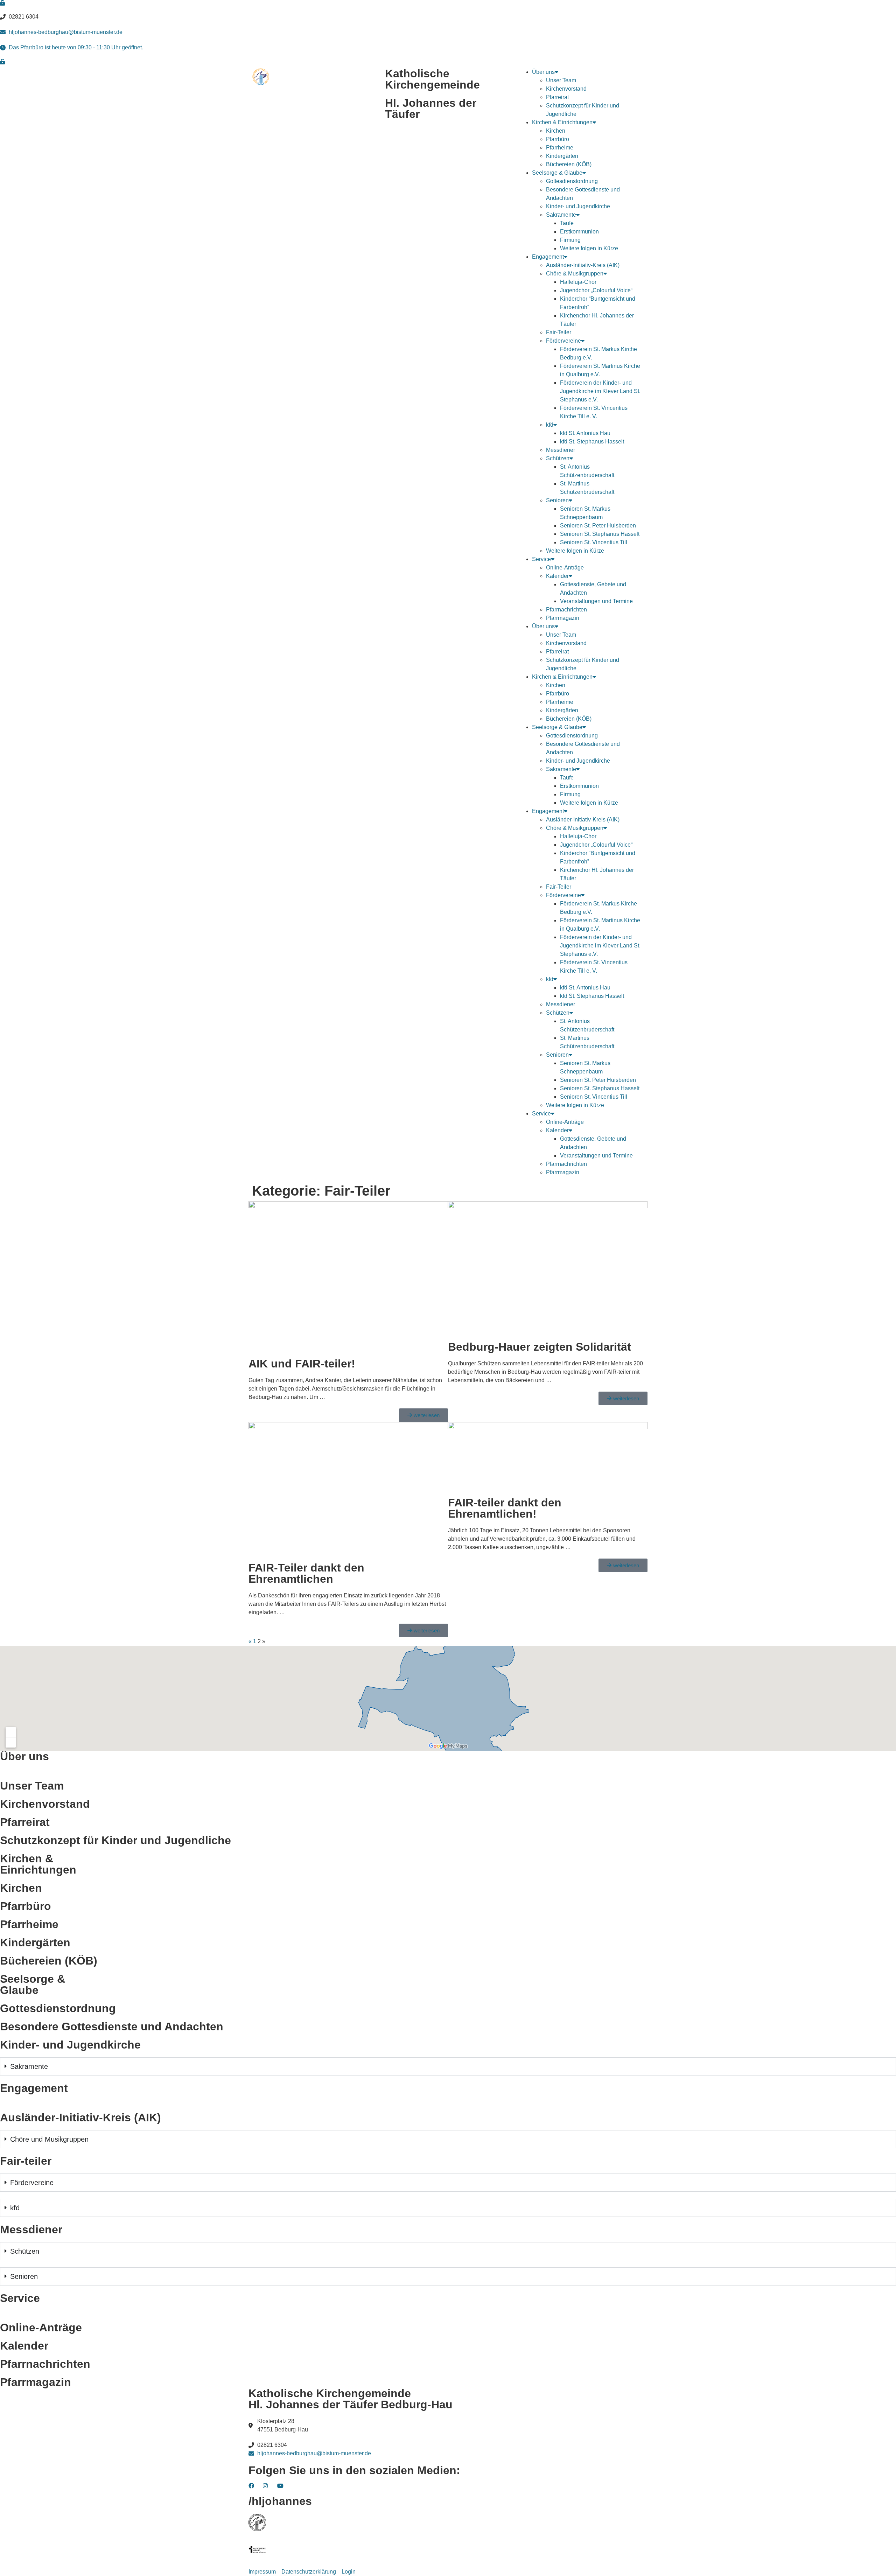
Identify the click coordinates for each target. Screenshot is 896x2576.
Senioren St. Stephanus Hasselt (600, 534)
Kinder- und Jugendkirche (578, 206)
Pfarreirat (557, 97)
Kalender (557, 576)
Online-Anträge (565, 568)
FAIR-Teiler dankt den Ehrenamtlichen (306, 1573)
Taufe (567, 223)
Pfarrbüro (558, 139)
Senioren (557, 500)
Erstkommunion (579, 232)
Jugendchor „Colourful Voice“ (596, 290)
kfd (550, 425)
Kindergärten (562, 156)
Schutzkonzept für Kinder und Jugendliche (115, 1840)
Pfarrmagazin (563, 618)
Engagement (548, 257)
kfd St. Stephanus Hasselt (592, 442)
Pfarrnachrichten (566, 610)
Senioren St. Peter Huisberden (598, 526)
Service (541, 559)
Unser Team (561, 80)
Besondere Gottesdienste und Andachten (112, 2026)
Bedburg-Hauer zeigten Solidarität (540, 1347)
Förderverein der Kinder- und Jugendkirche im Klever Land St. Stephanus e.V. (600, 391)
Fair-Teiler (559, 332)
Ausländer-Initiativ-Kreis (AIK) (583, 265)
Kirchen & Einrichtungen (562, 122)
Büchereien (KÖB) (569, 164)
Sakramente (561, 215)
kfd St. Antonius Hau (585, 433)
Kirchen (556, 131)
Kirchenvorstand (566, 89)
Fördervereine (563, 341)
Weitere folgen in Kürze (589, 248)
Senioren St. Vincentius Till (594, 542)
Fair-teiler (26, 2161)
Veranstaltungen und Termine (596, 601)
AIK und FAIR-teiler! (302, 1364)
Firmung (570, 240)
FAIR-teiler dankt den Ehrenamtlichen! (505, 1508)
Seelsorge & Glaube (557, 173)
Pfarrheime (560, 148)
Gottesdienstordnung (572, 181)
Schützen (558, 458)
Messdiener (561, 450)
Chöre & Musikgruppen (575, 274)
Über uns (543, 72)
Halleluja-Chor (578, 282)
